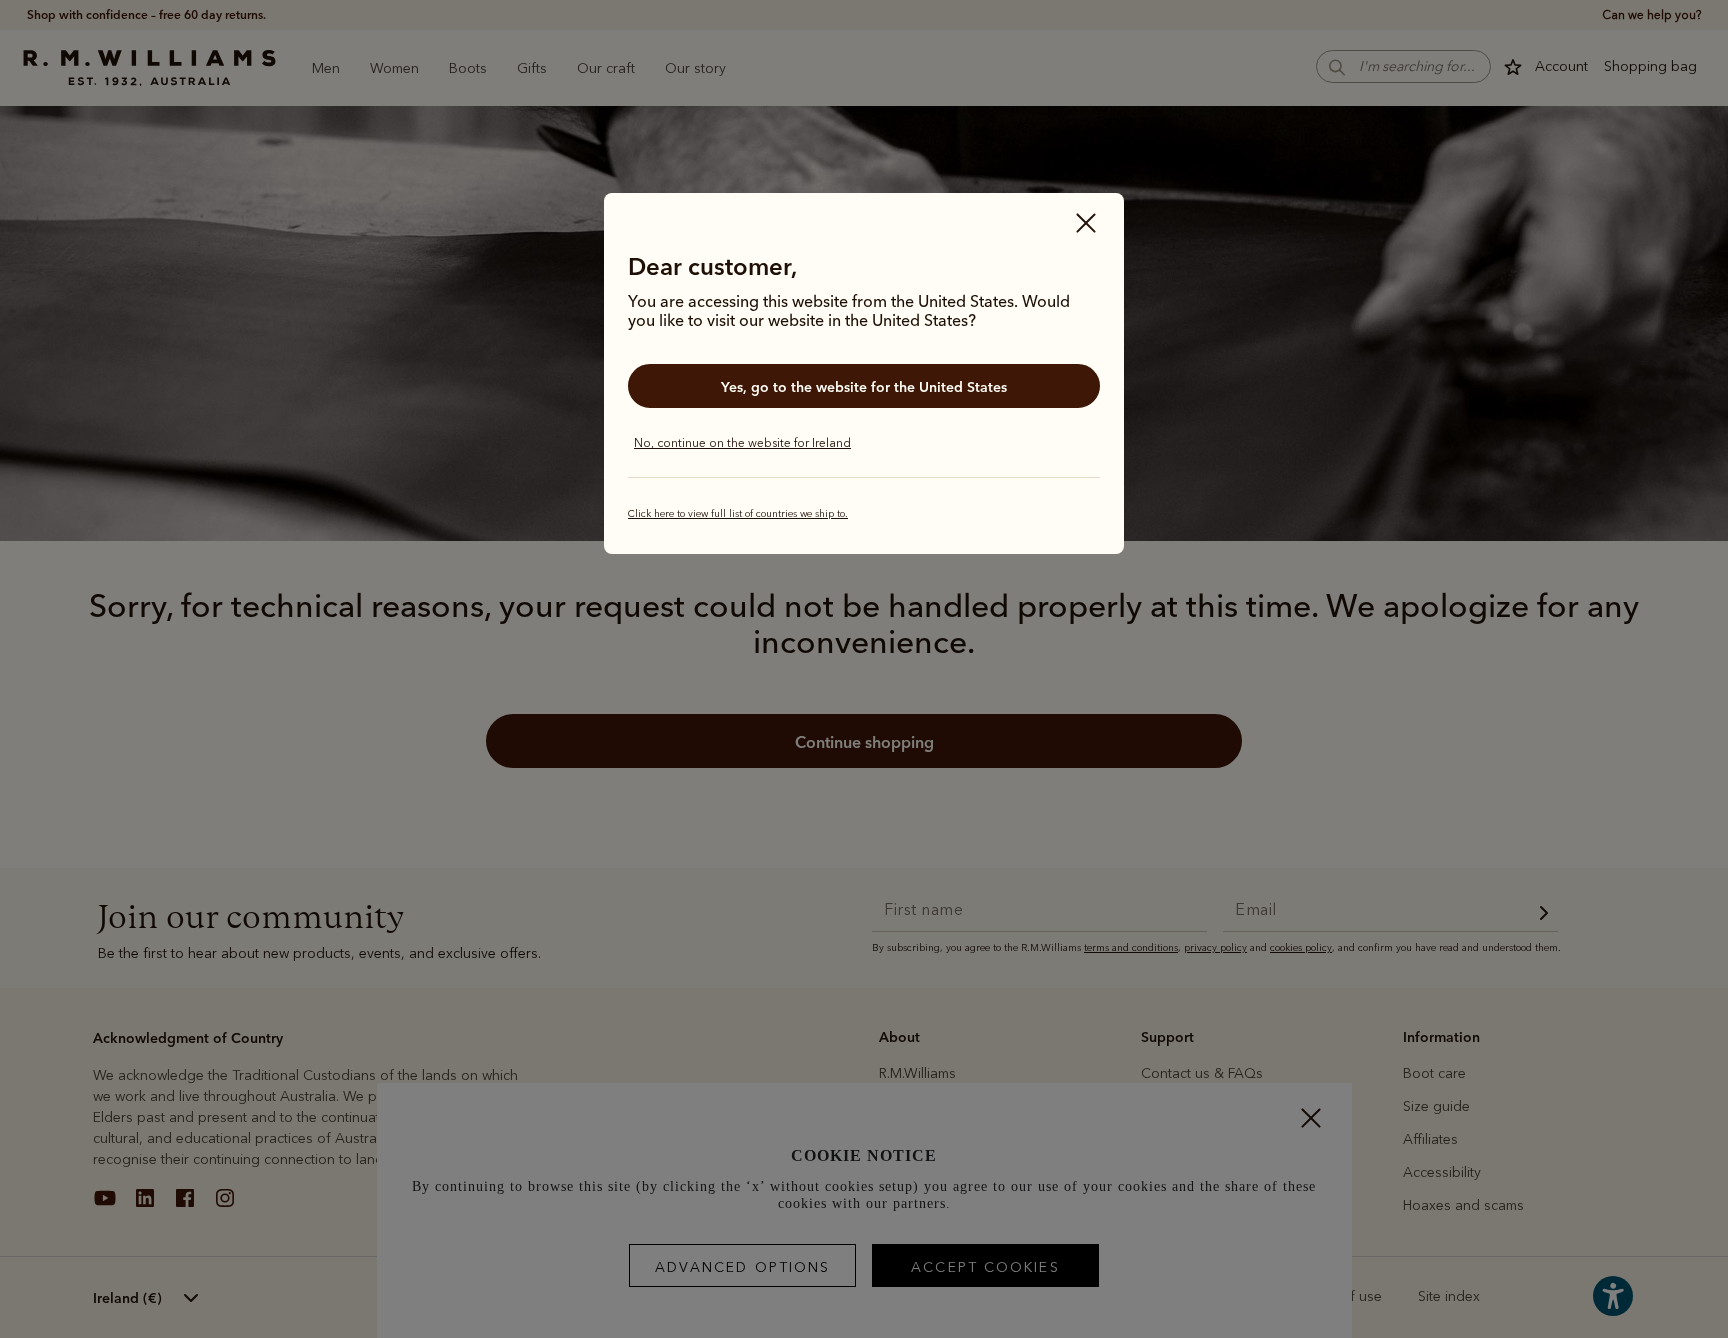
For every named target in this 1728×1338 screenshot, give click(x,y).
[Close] (1086, 225)
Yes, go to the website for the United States (864, 387)
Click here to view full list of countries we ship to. (738, 514)
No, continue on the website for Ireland (742, 443)
